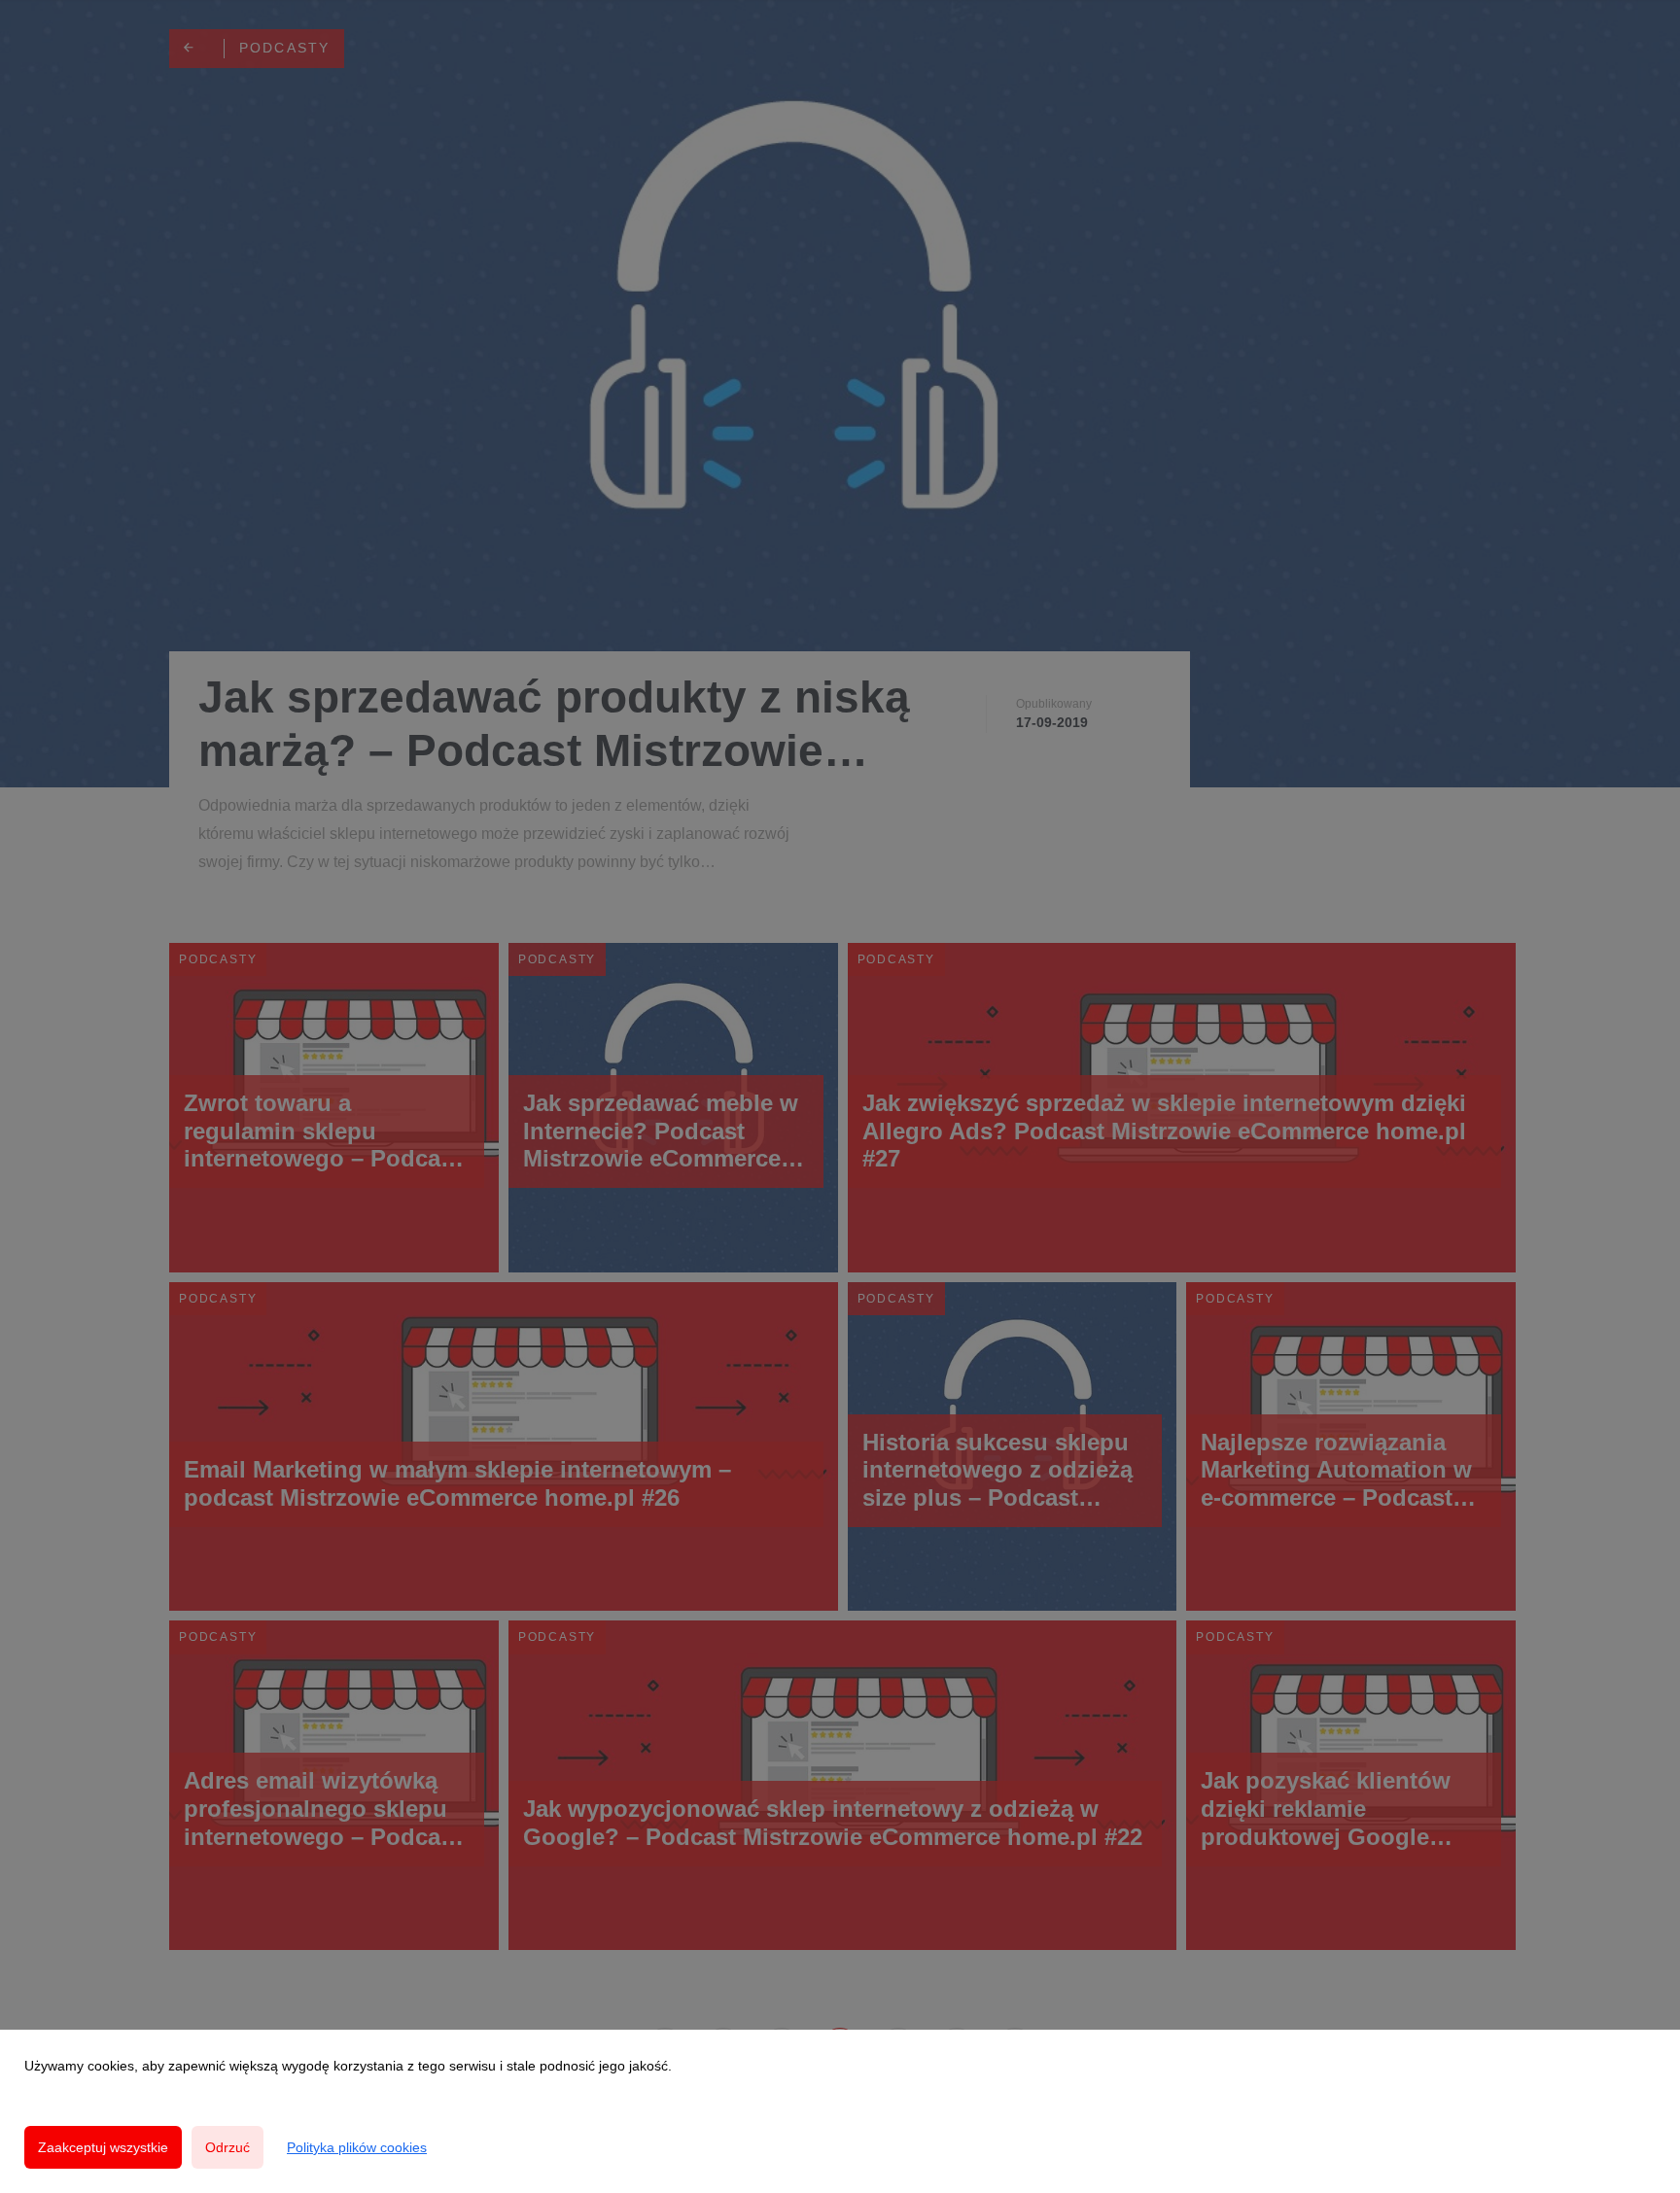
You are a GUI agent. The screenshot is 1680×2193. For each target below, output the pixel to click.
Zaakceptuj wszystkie (103, 2147)
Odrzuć (227, 2147)
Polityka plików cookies (357, 2147)
